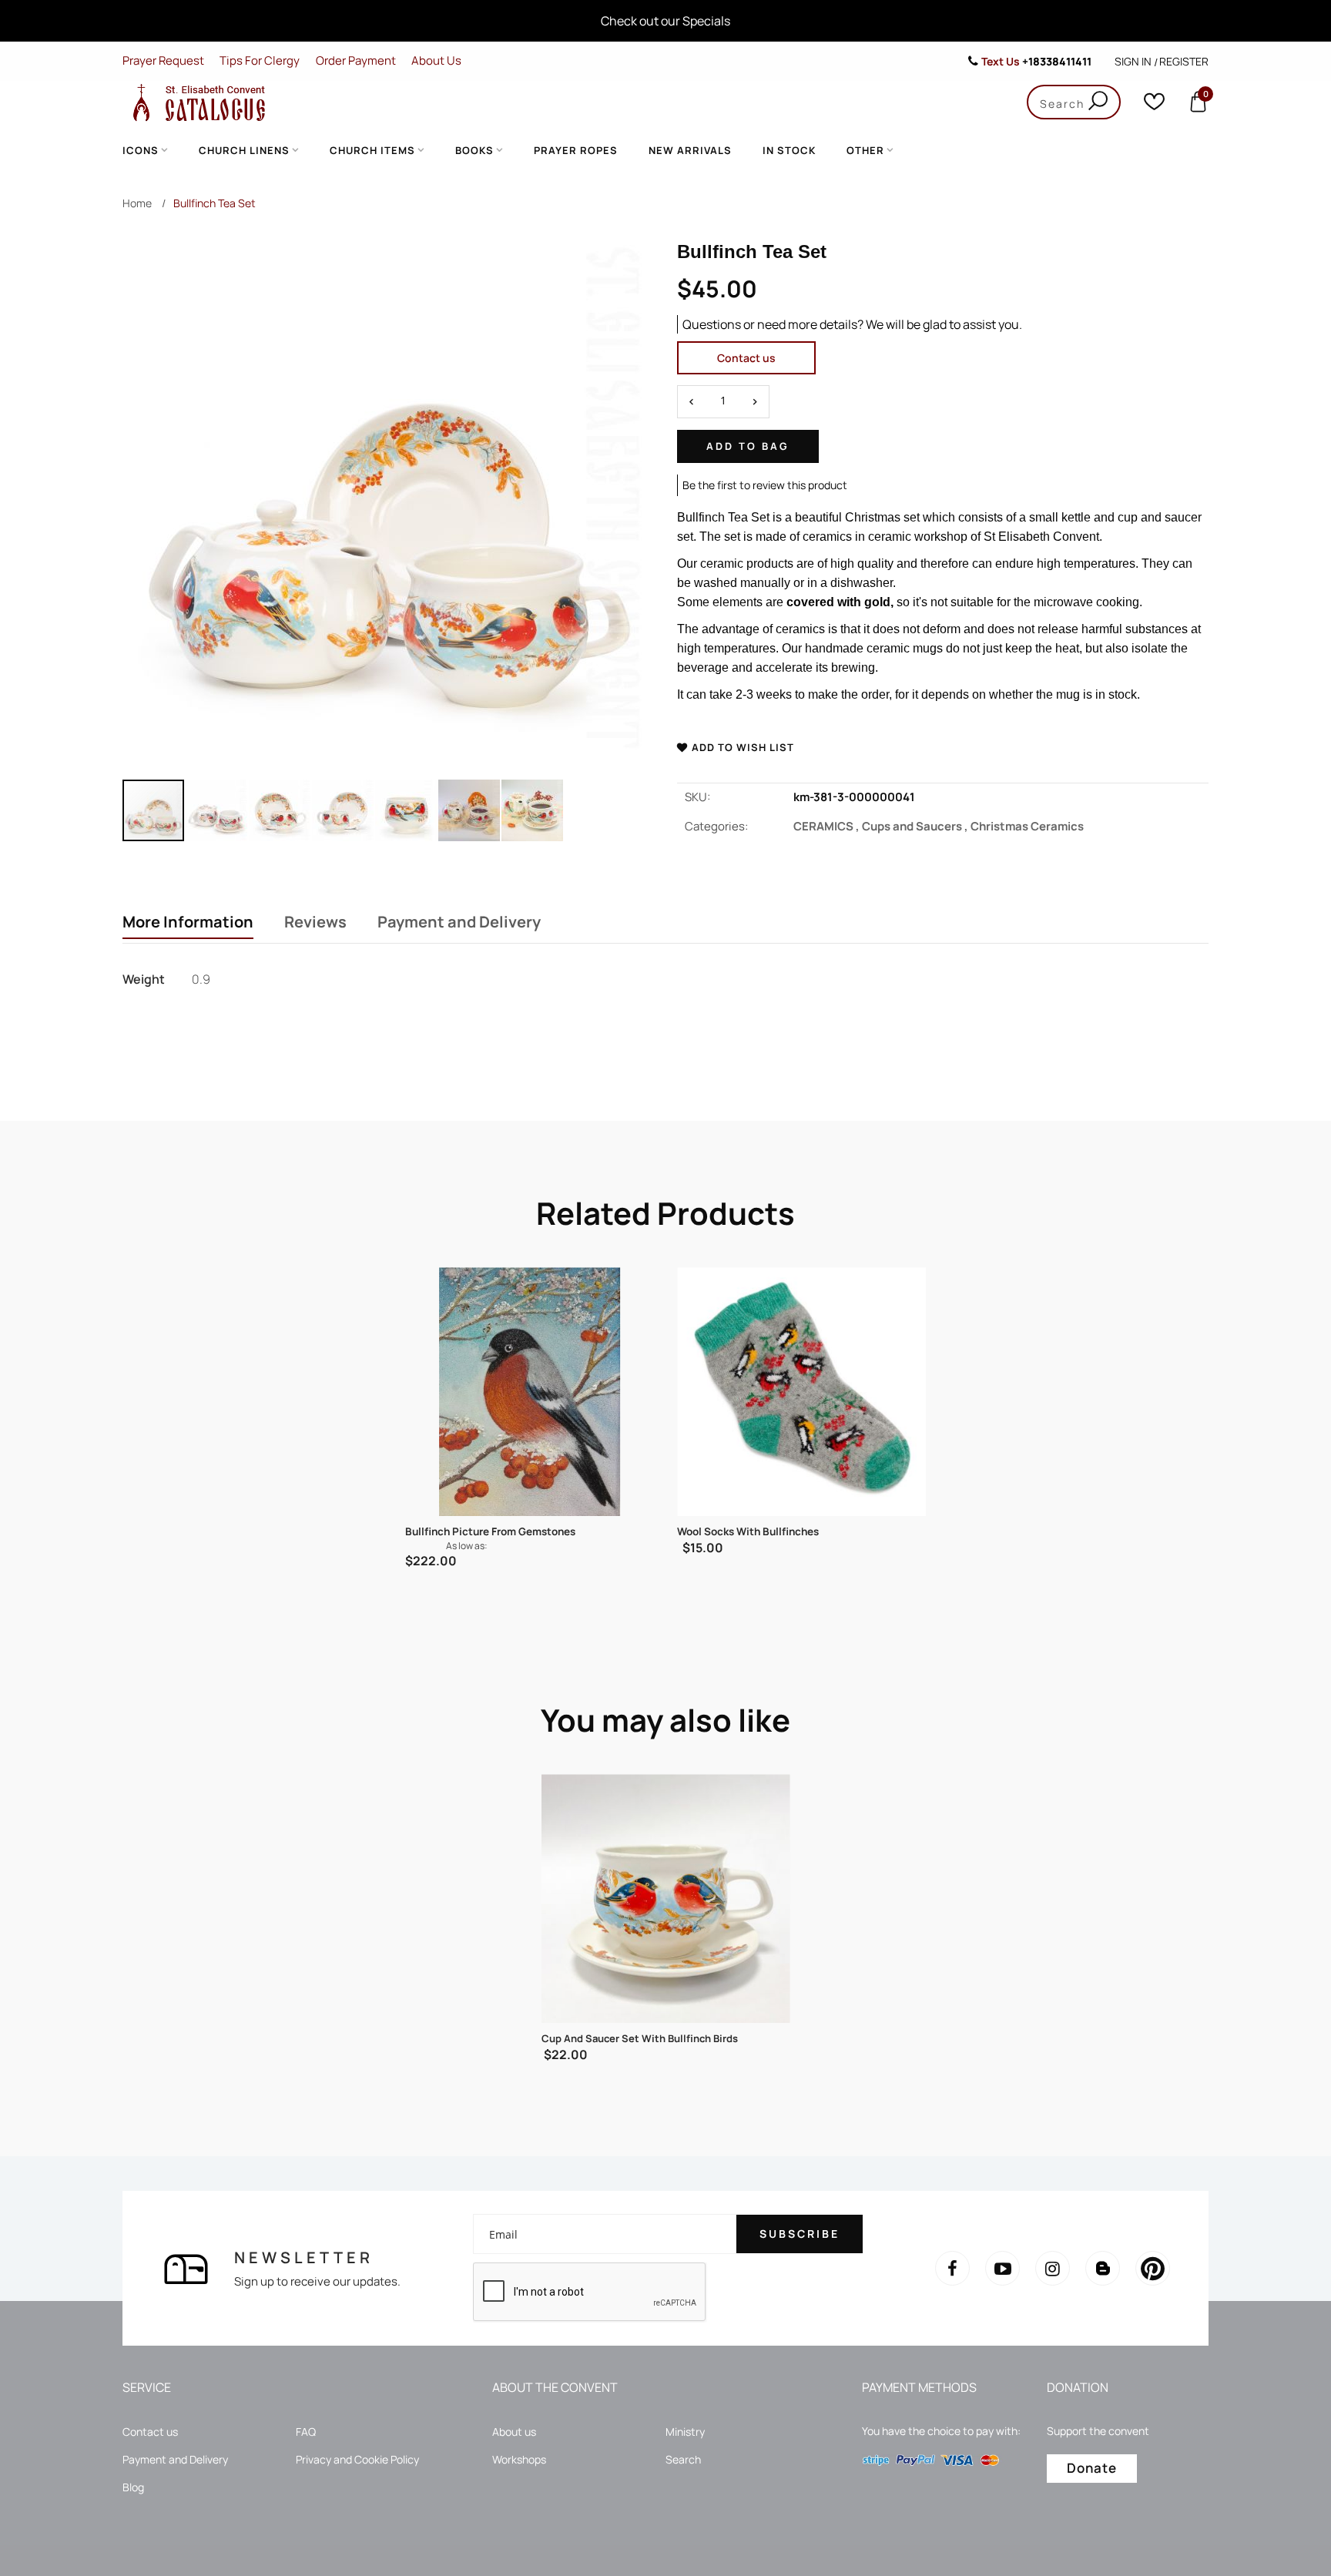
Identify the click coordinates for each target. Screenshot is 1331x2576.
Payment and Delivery (459, 922)
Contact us (746, 358)
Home (137, 203)
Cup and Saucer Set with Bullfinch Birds (640, 2038)
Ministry (685, 2432)
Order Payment (356, 60)
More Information (188, 922)
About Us (436, 60)
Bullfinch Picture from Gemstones (490, 1531)
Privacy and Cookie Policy (357, 2459)
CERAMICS (828, 826)
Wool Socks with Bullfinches (748, 1531)
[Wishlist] (1154, 105)
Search (683, 2459)
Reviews (315, 922)
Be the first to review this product (765, 485)
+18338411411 (1057, 61)
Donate (1092, 2468)
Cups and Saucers (916, 826)
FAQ (306, 2432)
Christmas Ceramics (1027, 826)
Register (1184, 61)
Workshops (519, 2459)
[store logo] (196, 102)
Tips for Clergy (260, 60)
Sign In (1133, 61)
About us (514, 2432)
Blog (133, 2487)
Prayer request (163, 60)
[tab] (188, 924)
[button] (217, 810)
